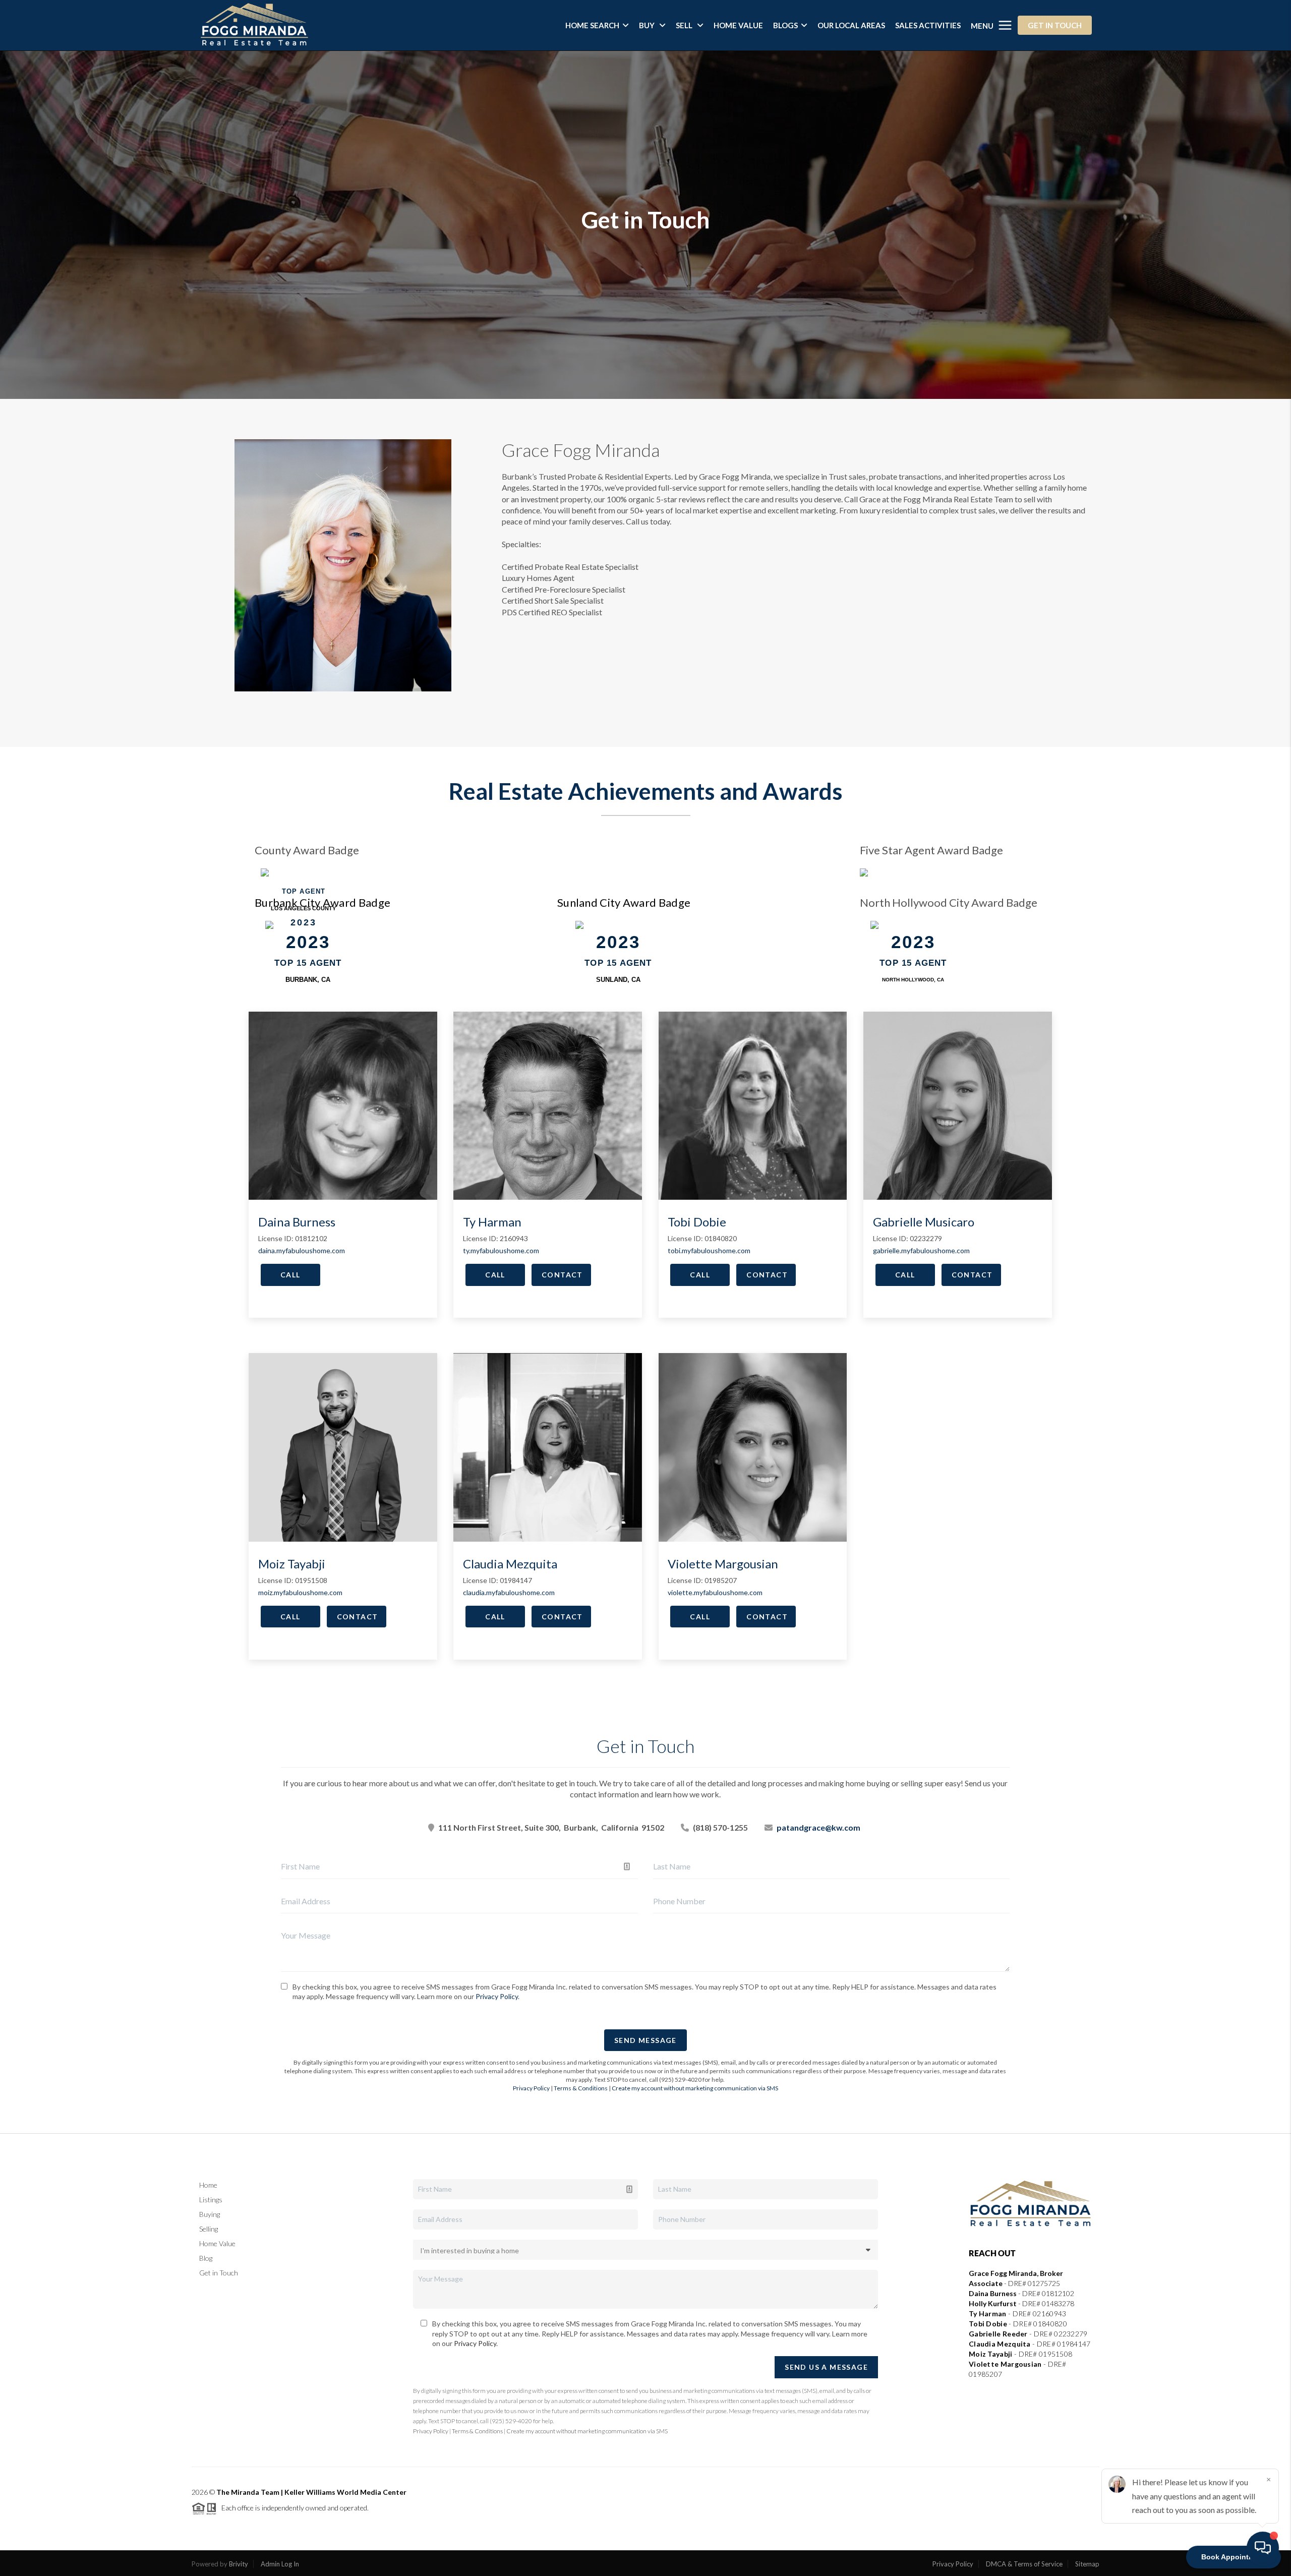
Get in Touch (219, 2273)
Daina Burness (297, 1222)
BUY (648, 25)
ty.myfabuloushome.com (501, 1250)
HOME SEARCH (592, 25)
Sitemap (1087, 2564)
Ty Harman (492, 1222)
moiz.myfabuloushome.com (300, 1592)
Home (208, 2185)
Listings (211, 2200)
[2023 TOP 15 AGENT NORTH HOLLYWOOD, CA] (913, 924)
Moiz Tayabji (292, 1564)
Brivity (239, 2564)
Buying (210, 2214)
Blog (206, 2258)
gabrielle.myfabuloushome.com (921, 1250)
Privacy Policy (497, 1996)
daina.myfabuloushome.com (302, 1250)
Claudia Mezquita (510, 1564)
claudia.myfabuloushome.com (509, 1592)
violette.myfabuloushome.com (715, 1592)
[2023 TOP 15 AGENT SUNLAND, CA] (618, 924)
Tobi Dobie (697, 1222)
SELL (685, 25)
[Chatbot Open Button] (1263, 2548)
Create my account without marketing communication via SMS (695, 2088)
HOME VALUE (738, 25)
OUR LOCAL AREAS (851, 25)
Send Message (645, 2040)
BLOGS (785, 25)
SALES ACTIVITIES (928, 25)
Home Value (217, 2243)
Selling (209, 2229)
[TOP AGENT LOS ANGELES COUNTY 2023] (304, 871)
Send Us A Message (826, 2367)
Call (290, 1275)
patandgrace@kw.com (818, 1827)
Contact (562, 1275)
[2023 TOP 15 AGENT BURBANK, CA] (308, 924)
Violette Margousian (723, 1564)
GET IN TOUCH (1055, 25)
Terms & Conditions (581, 2088)
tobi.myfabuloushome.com (709, 1250)
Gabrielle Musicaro (924, 1222)
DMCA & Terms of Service (1024, 2564)
